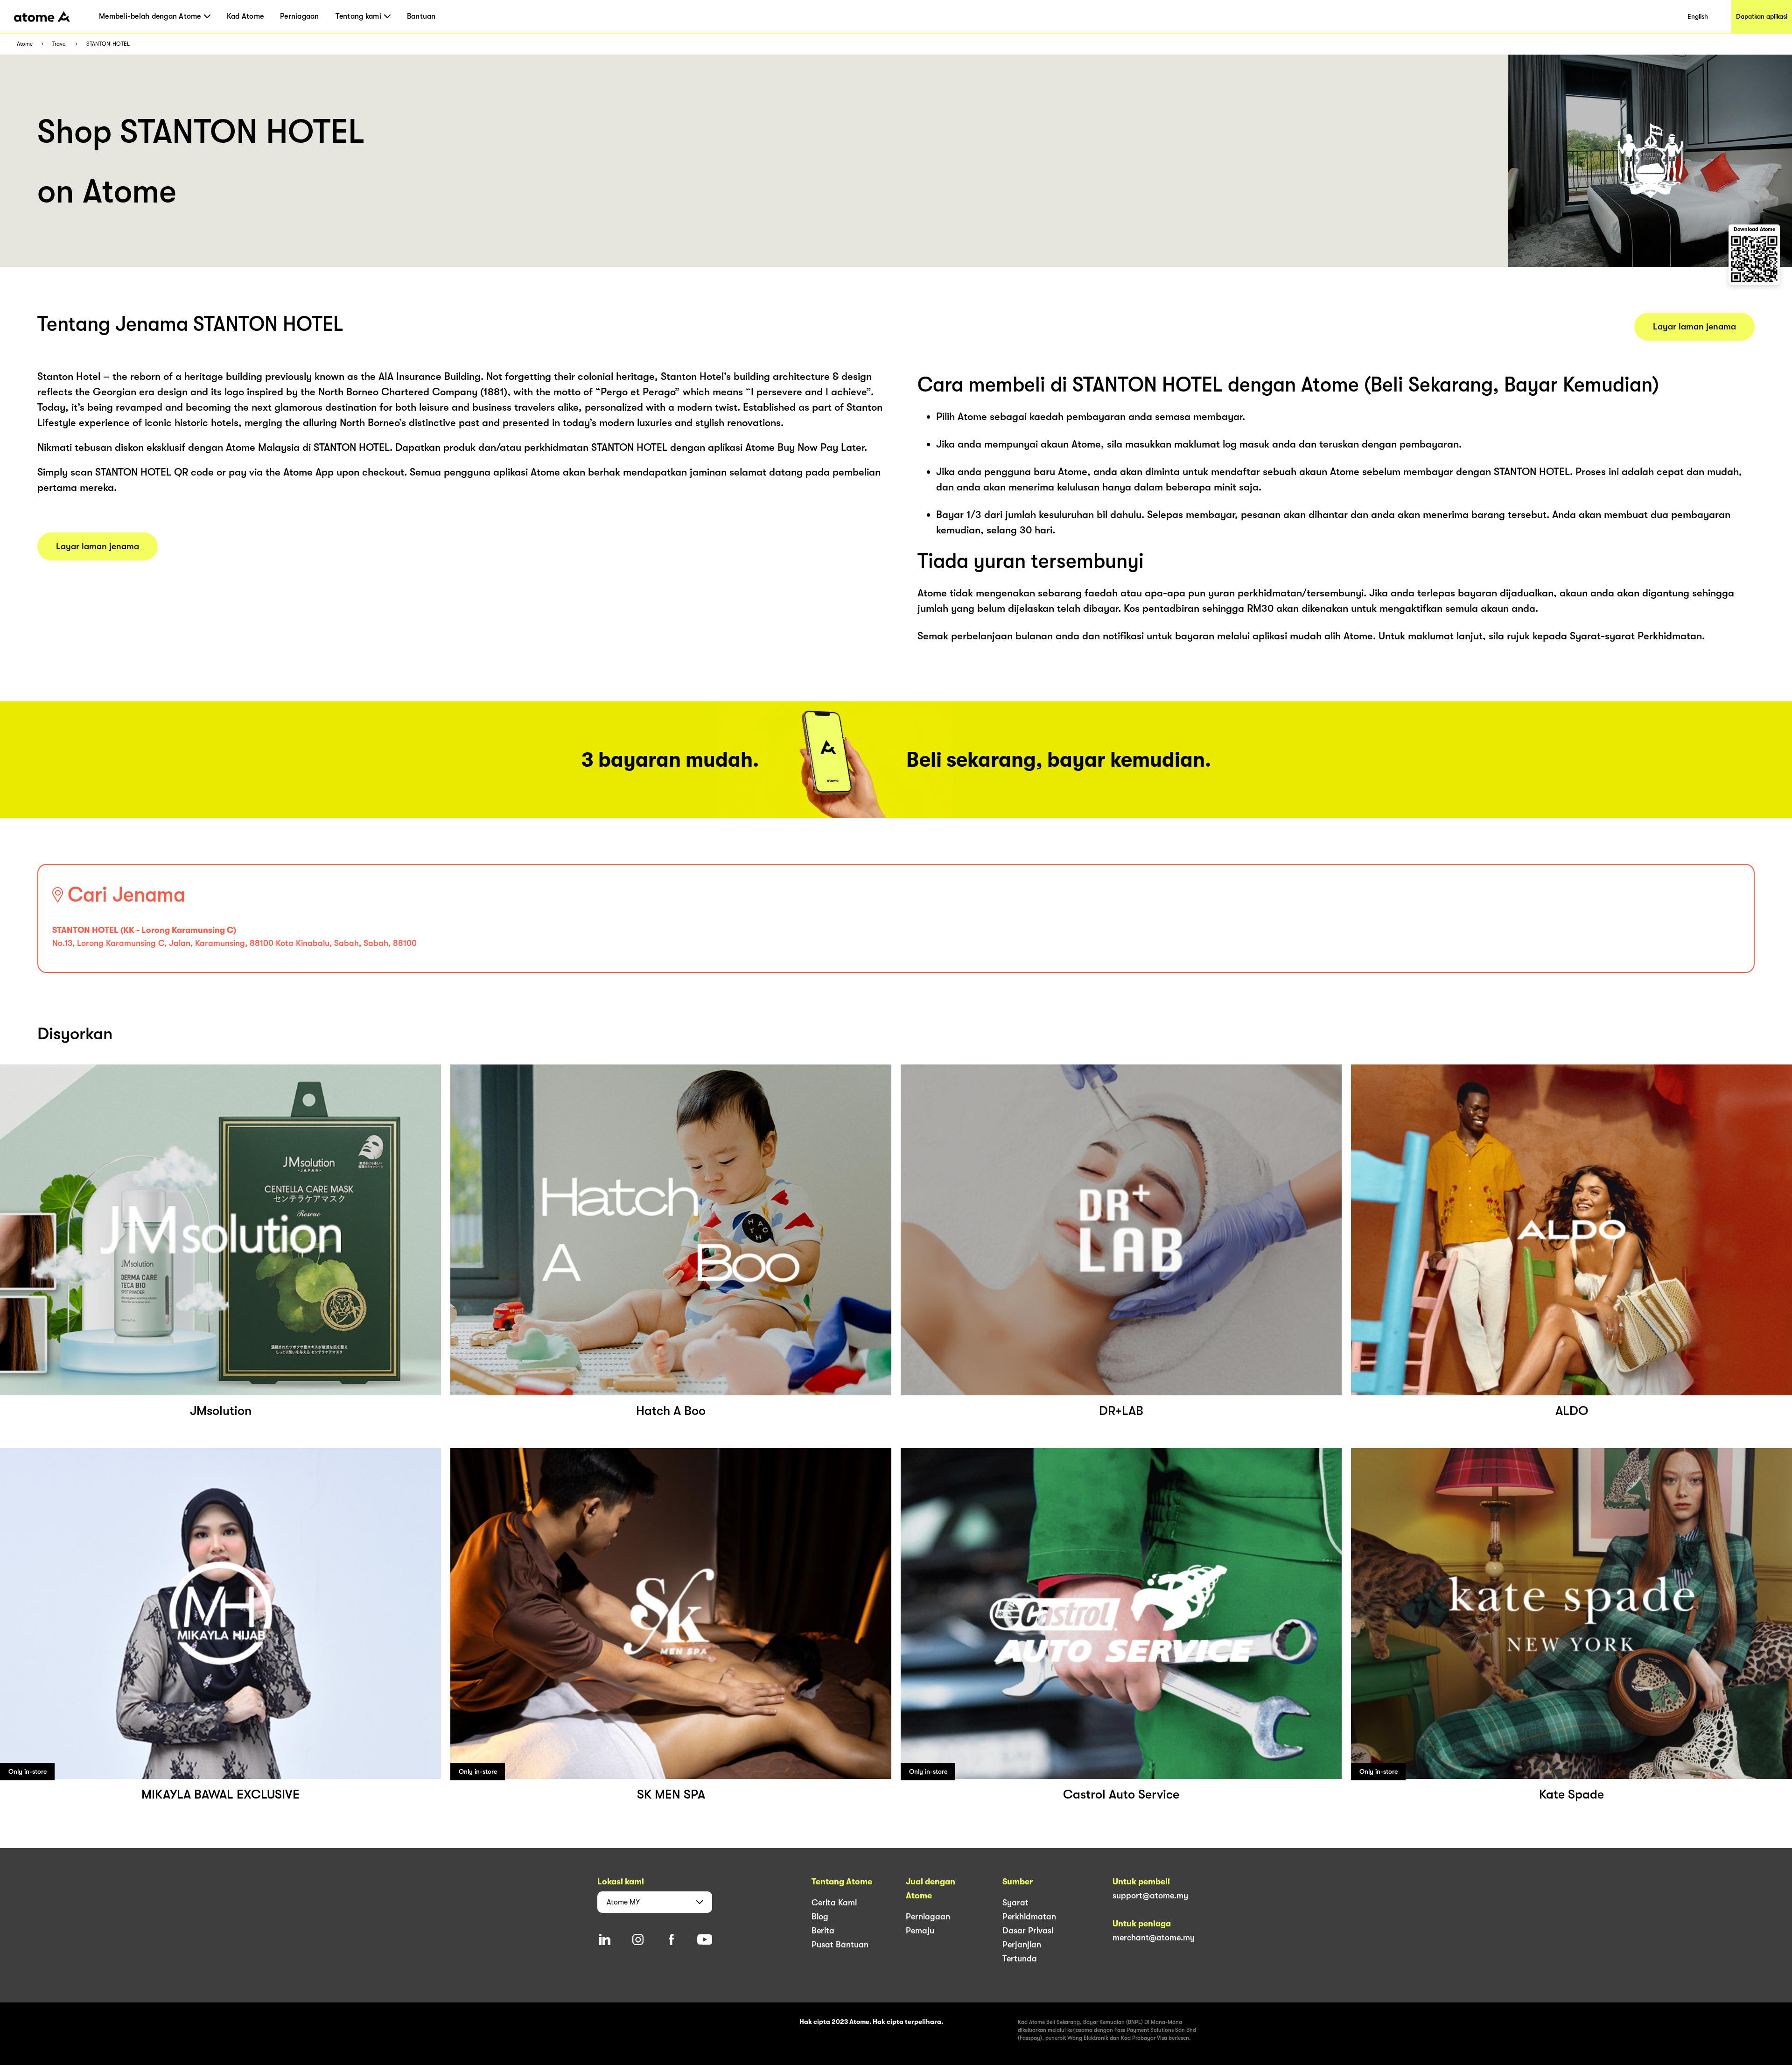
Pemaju (920, 1931)
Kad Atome (245, 16)
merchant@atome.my (1154, 1938)
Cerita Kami (834, 1903)
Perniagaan (300, 16)
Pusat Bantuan (840, 1945)
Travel (59, 44)
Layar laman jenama (98, 546)
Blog (820, 1917)
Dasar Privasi (1028, 1931)
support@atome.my (1150, 1896)
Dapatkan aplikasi (1762, 16)
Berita (823, 1931)
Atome (25, 44)
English (1698, 16)
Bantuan (421, 16)
